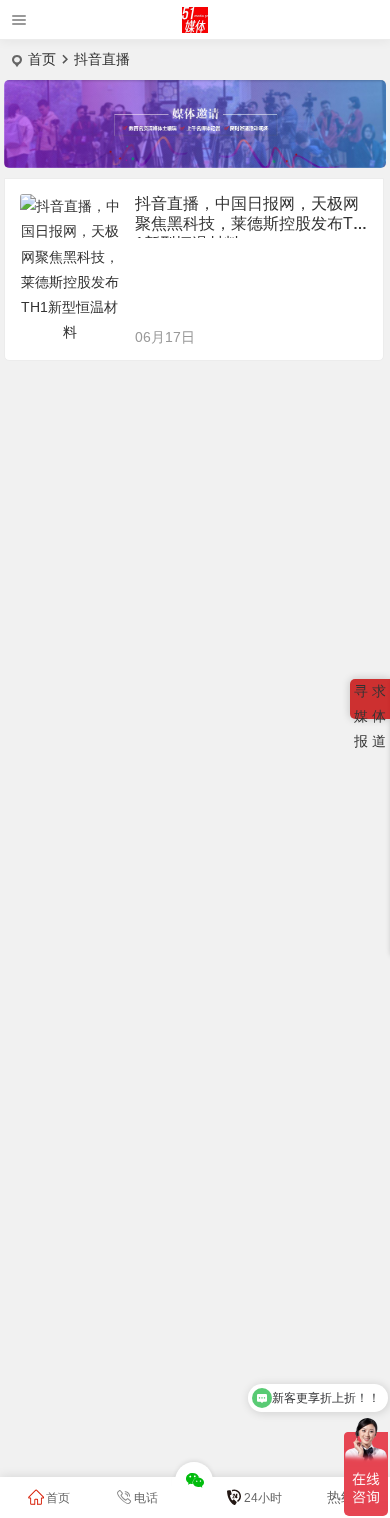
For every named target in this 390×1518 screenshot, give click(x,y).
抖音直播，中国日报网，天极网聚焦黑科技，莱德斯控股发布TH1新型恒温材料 (250, 223)
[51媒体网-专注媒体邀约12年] (195, 27)
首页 (42, 59)
